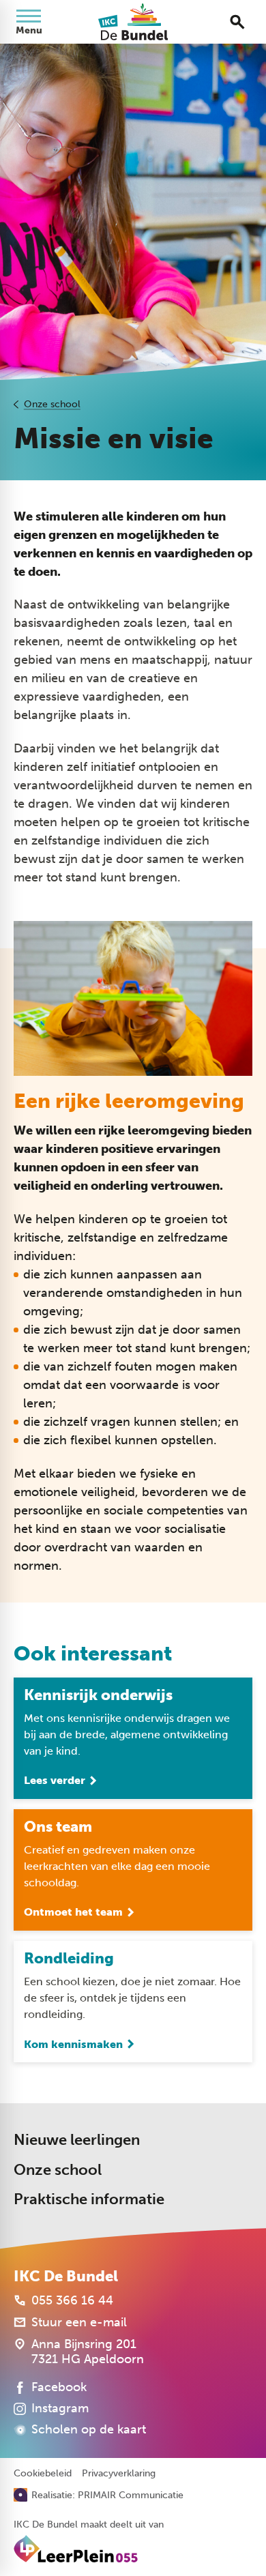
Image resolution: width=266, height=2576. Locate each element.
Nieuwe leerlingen (77, 2140)
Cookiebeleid (43, 2474)
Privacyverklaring (119, 2474)
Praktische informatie (89, 2199)
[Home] (133, 22)
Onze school (52, 404)
